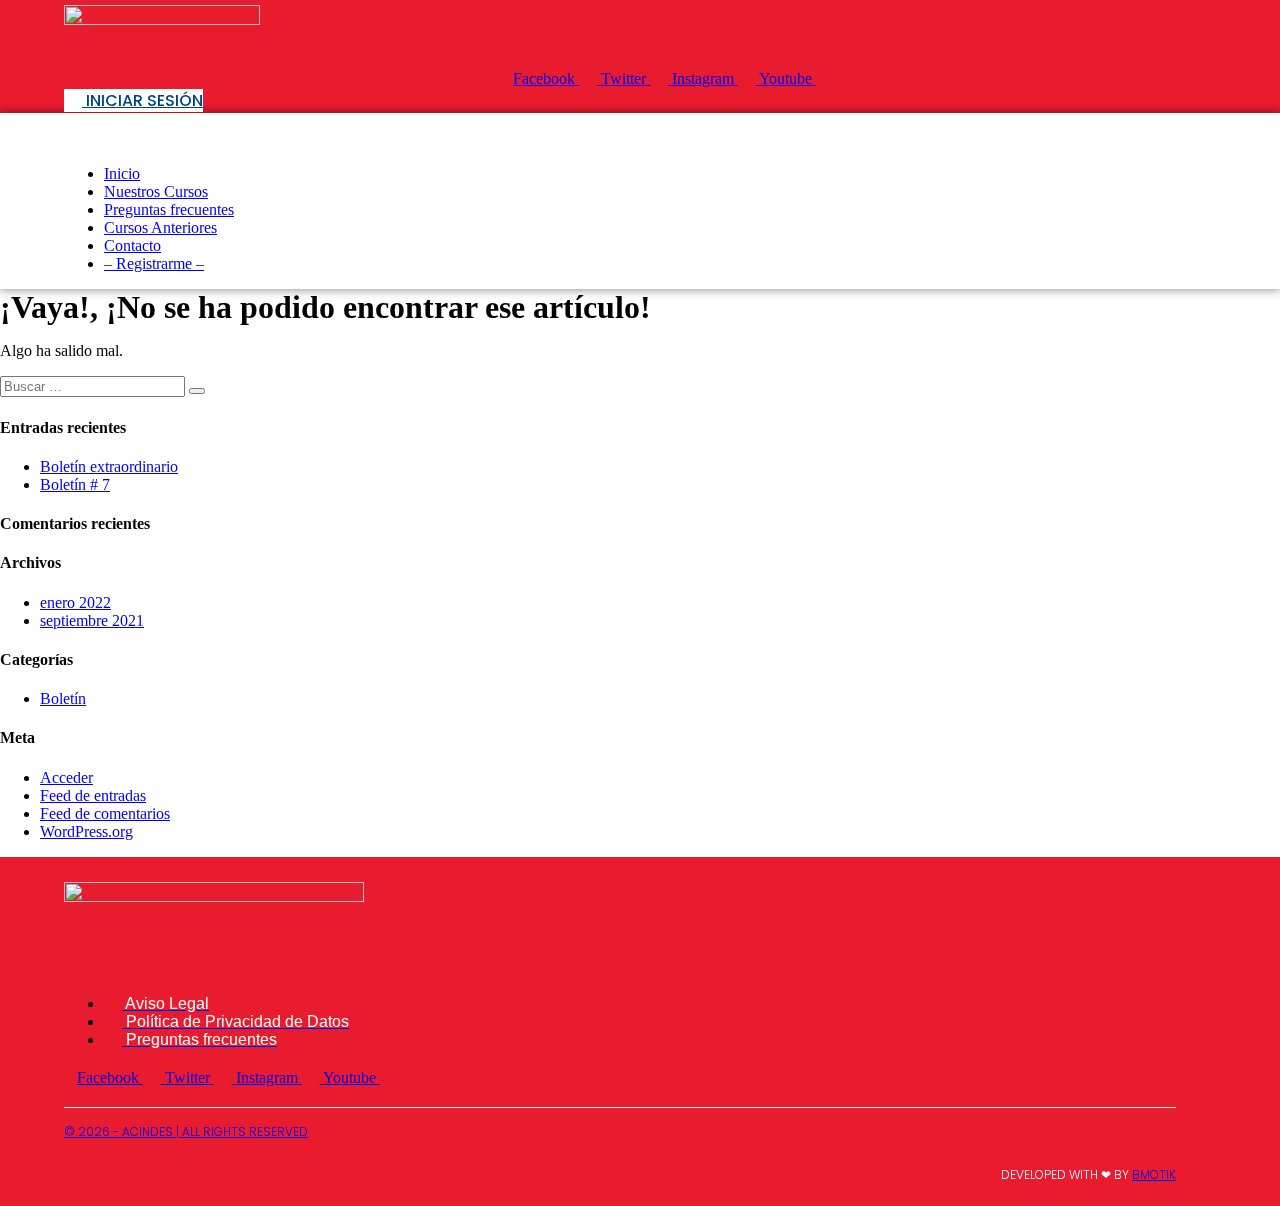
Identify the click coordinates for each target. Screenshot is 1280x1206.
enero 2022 (75, 602)
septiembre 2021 (92, 620)
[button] (640, 131)
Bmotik (1154, 1174)
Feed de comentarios (105, 813)
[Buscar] (197, 391)
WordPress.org (86, 831)
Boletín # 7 (75, 484)
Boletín (63, 698)
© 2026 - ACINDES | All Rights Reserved (186, 1131)
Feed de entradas (93, 795)
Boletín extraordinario (109, 466)
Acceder (66, 777)
